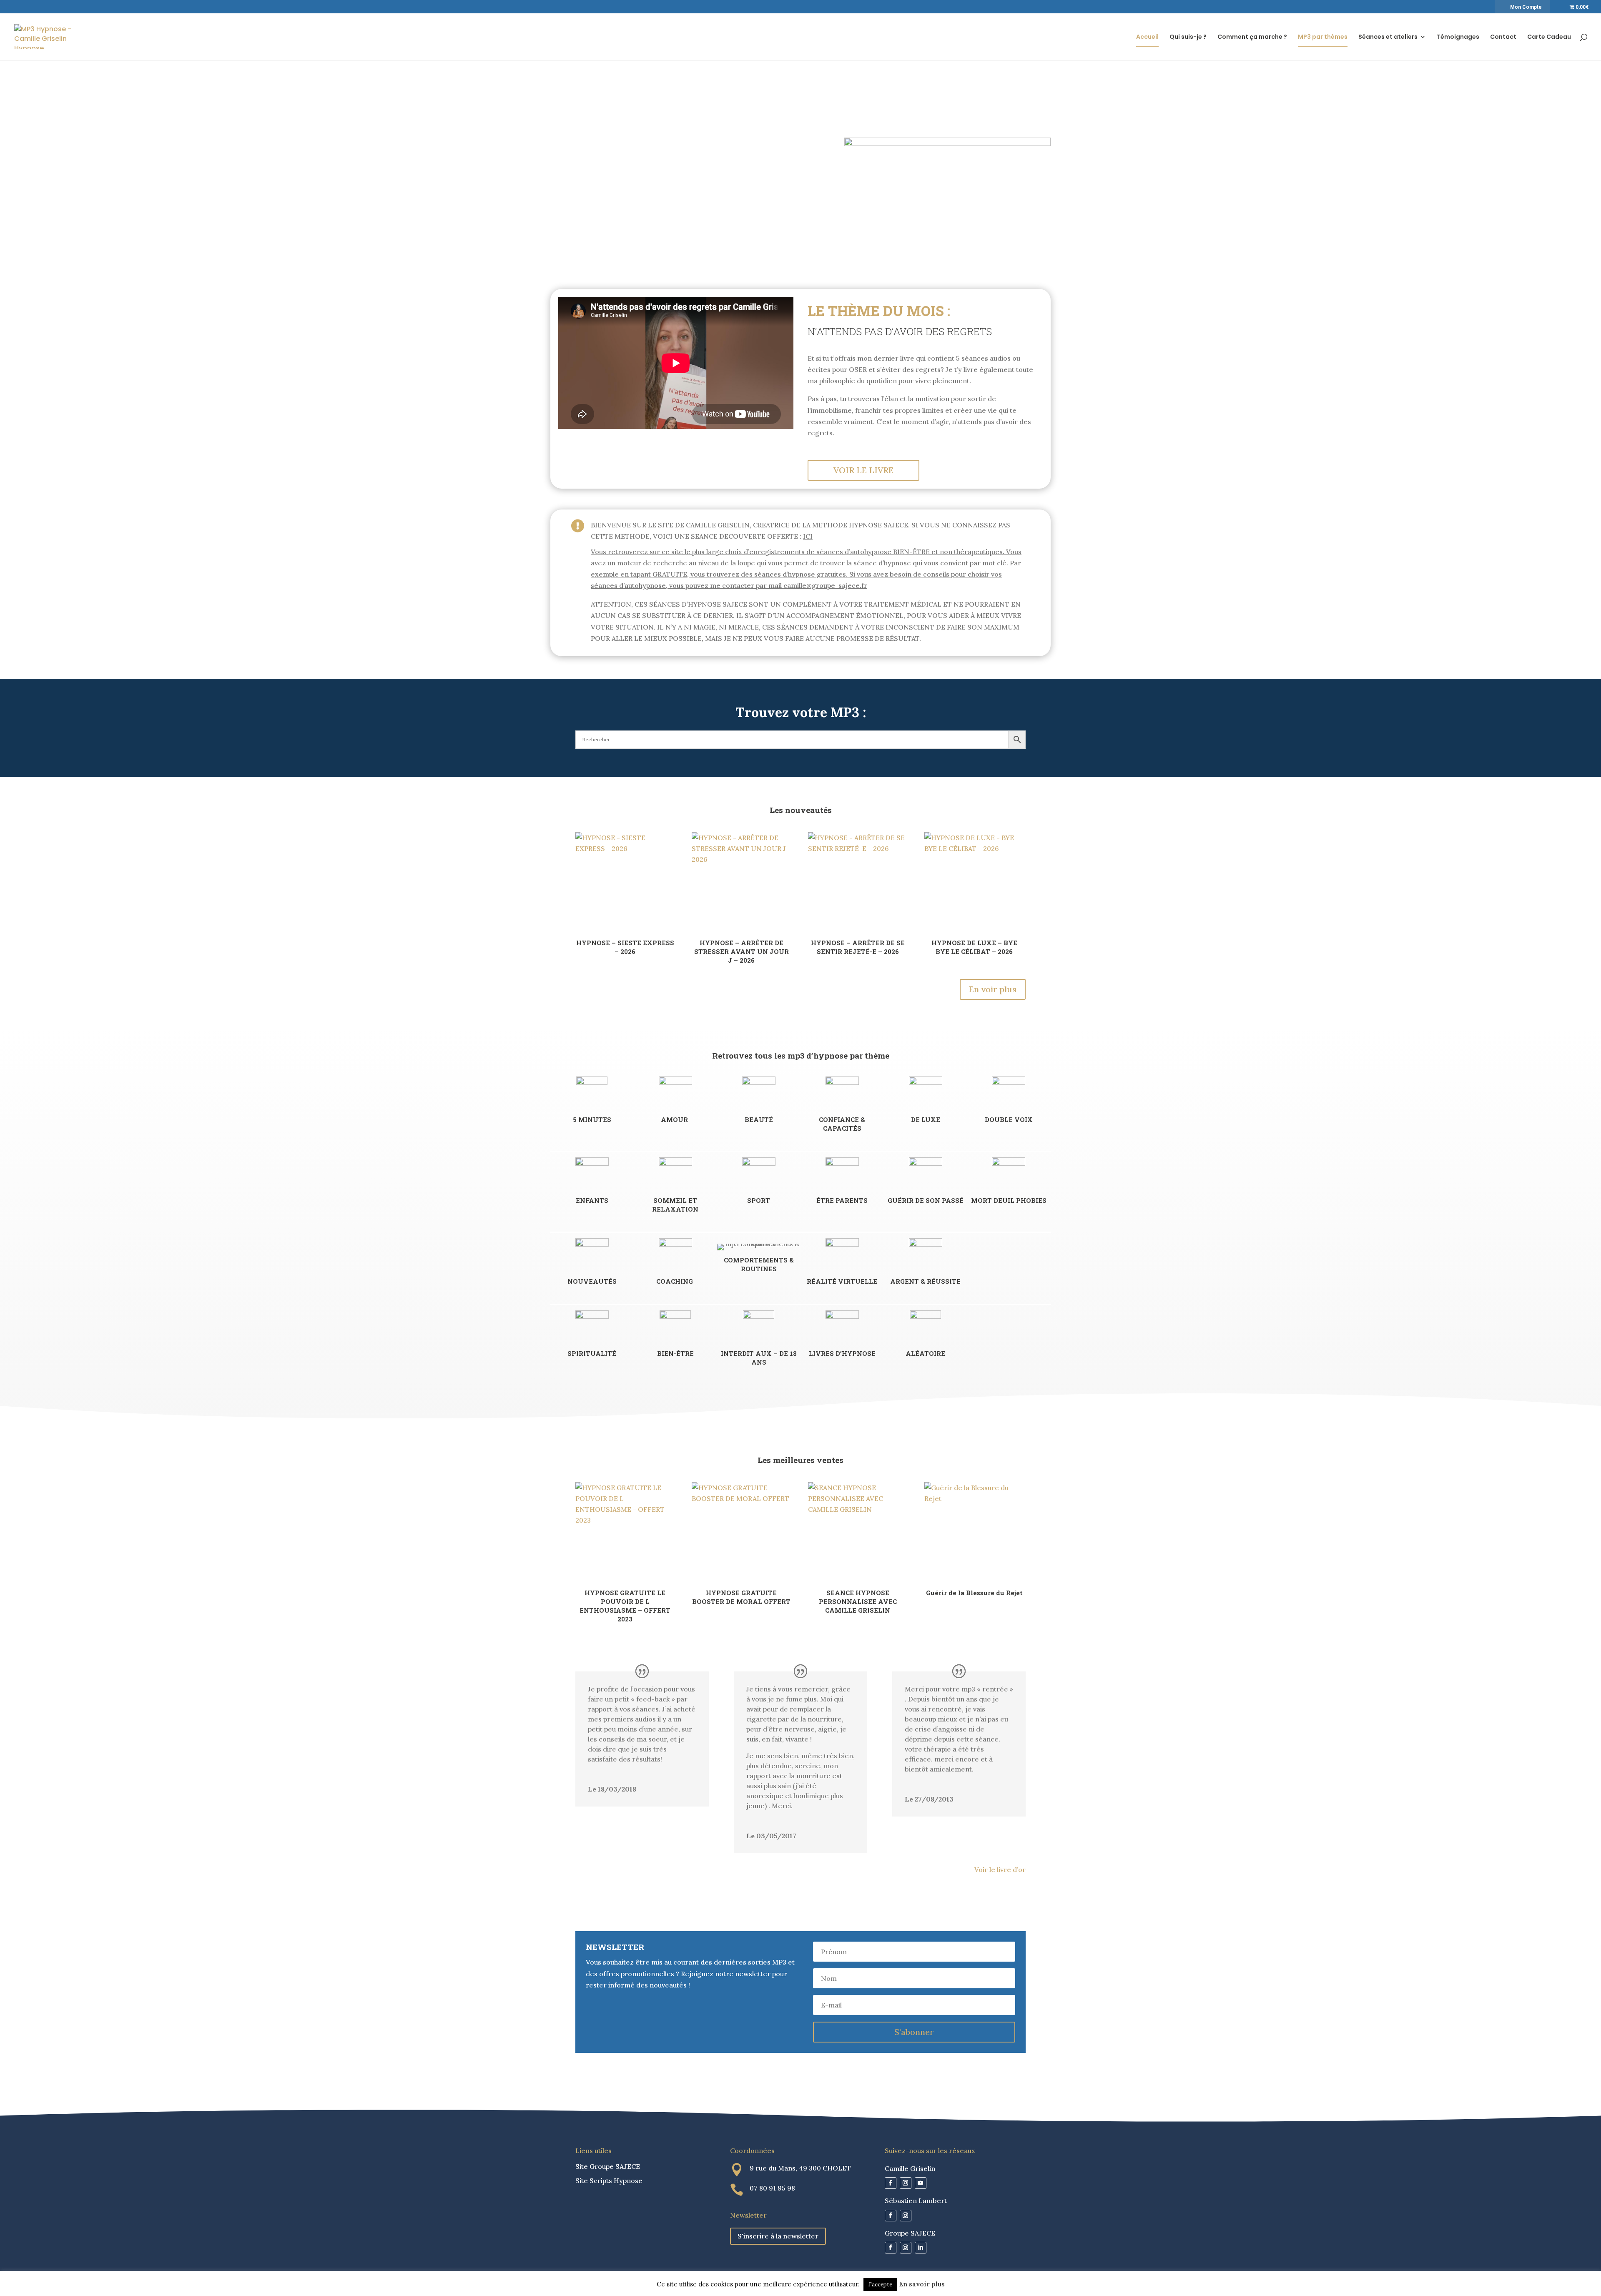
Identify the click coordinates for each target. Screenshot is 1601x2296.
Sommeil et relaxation (675, 1205)
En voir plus (993, 989)
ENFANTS (592, 1200)
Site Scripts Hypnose (609, 2181)
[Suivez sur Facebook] (891, 2183)
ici (808, 536)
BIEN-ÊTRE (675, 1353)
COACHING (675, 1281)
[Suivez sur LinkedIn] (921, 2248)
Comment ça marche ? (1252, 37)
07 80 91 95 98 (772, 2188)
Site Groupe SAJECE (608, 2166)
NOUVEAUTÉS (592, 1281)
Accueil (1147, 37)
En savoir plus (922, 2284)
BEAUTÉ (759, 1119)
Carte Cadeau (1549, 37)
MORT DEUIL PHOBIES (1009, 1200)
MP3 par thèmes (1323, 37)
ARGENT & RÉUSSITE (925, 1281)
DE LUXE (926, 1119)
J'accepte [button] (880, 2285)
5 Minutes (592, 1119)
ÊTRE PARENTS (842, 1200)
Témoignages (1458, 37)
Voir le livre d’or (1000, 1869)
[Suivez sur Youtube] (921, 2183)
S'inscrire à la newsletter (778, 2236)
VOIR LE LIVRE (863, 470)
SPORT (759, 1200)
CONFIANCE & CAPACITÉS (842, 1124)
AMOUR (675, 1119)
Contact (1503, 37)
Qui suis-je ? (1188, 37)
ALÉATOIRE (925, 1353)
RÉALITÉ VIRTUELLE (842, 1281)
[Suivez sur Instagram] (906, 2183)
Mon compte (1526, 7)
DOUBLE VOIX (1009, 1119)
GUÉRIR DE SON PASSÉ (926, 1200)
